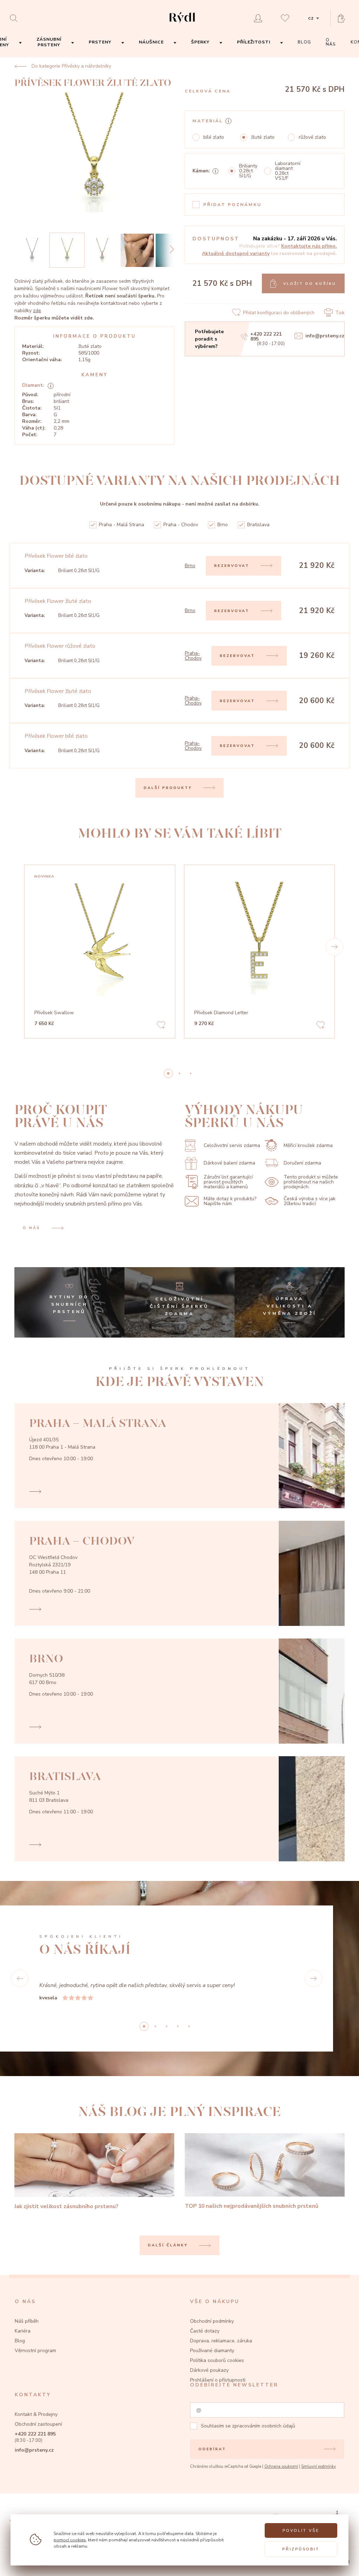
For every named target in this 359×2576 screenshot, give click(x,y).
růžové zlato (312, 137)
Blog (20, 2359)
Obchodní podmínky (212, 2339)
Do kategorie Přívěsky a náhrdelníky (71, 66)
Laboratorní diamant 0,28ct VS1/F (288, 171)
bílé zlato (214, 137)
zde (37, 311)
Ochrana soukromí (281, 2485)
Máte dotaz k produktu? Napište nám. (230, 1201)
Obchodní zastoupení (38, 2442)
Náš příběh (27, 2339)
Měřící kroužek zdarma (308, 1145)
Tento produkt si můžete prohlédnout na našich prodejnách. (311, 1182)
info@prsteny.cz (325, 336)
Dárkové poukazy (209, 2388)
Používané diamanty (212, 2369)
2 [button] (191, 1073)
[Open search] (16, 18)
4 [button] (189, 2045)
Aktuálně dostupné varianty (236, 253)
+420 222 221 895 (266, 337)
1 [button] (179, 1073)
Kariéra (23, 2349)
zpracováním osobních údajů (264, 2444)
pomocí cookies (70, 2540)
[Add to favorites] (161, 1026)
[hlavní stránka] (182, 24)
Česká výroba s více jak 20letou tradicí (310, 1201)
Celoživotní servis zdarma (232, 1145)
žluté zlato (263, 137)
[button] (334, 947)
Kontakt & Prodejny (36, 2433)
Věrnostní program (35, 2369)
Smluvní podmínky (319, 2485)
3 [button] (178, 2045)
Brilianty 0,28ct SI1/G (248, 171)
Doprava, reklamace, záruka (221, 2359)
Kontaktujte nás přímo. (309, 246)
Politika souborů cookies (217, 2379)
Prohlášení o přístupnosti (218, 2398)
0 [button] (168, 1073)
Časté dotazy (205, 2349)
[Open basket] (344, 18)
